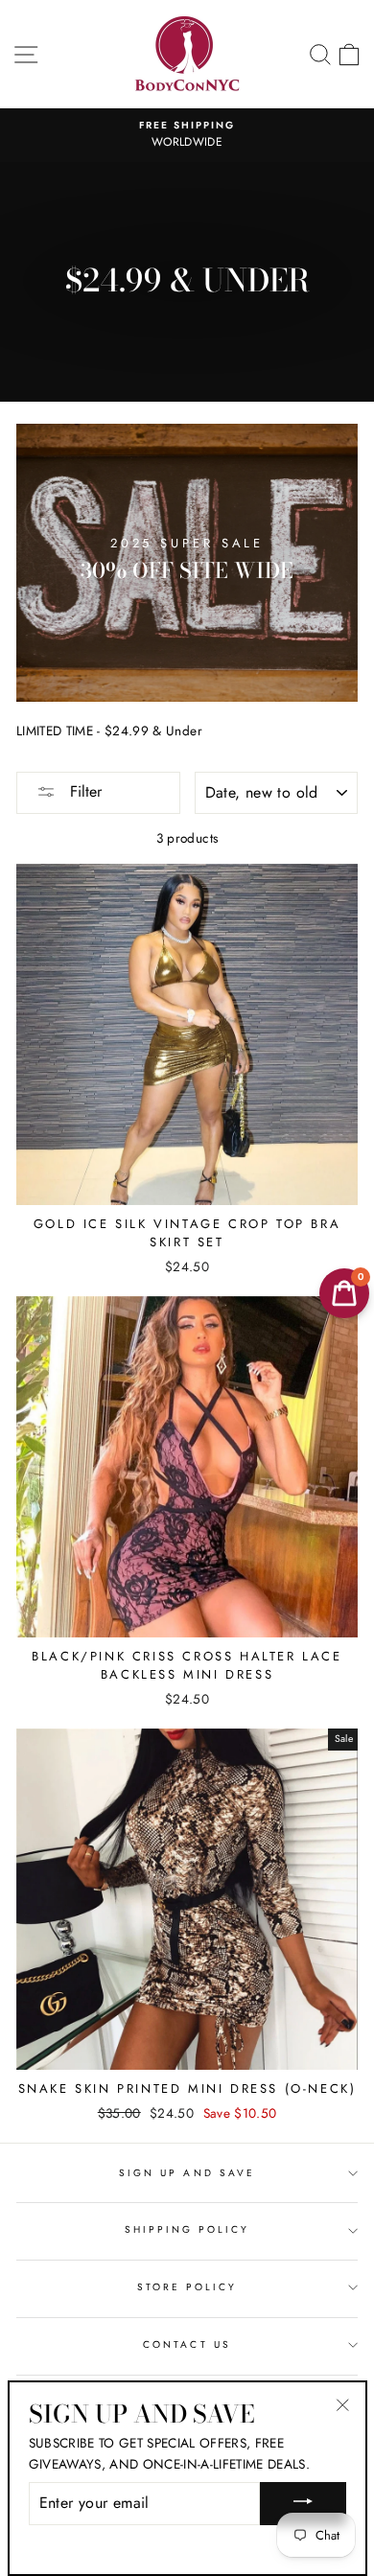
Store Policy (187, 2287)
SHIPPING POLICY (187, 2229)
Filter (83, 791)
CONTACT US (187, 2344)
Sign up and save (187, 2173)
